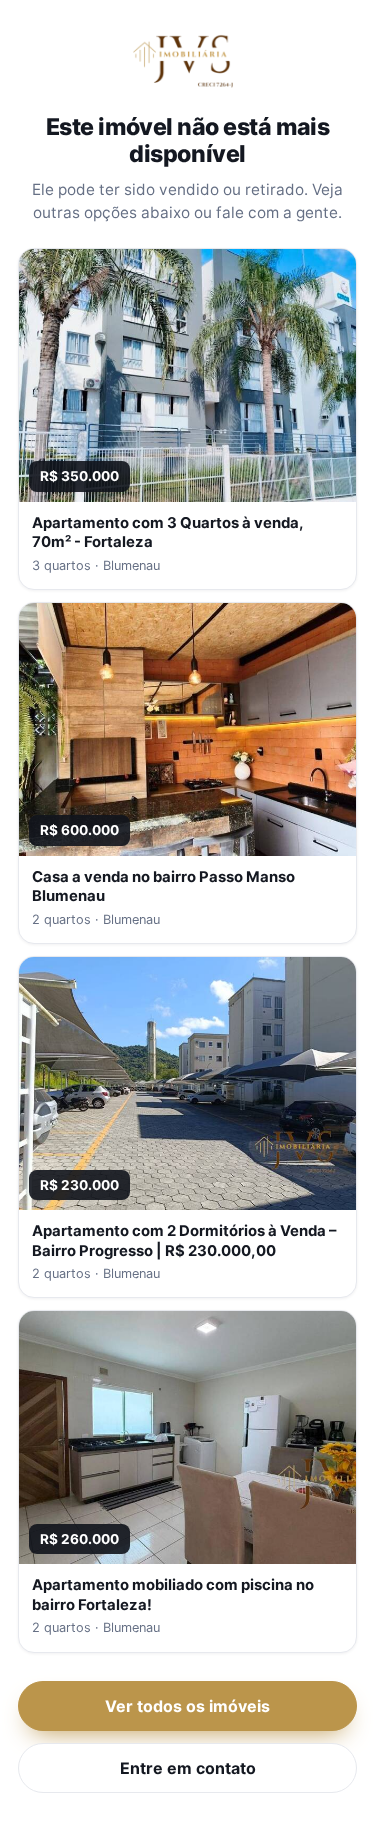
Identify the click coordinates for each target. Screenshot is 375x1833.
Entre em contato (188, 1768)
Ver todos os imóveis (187, 1706)
